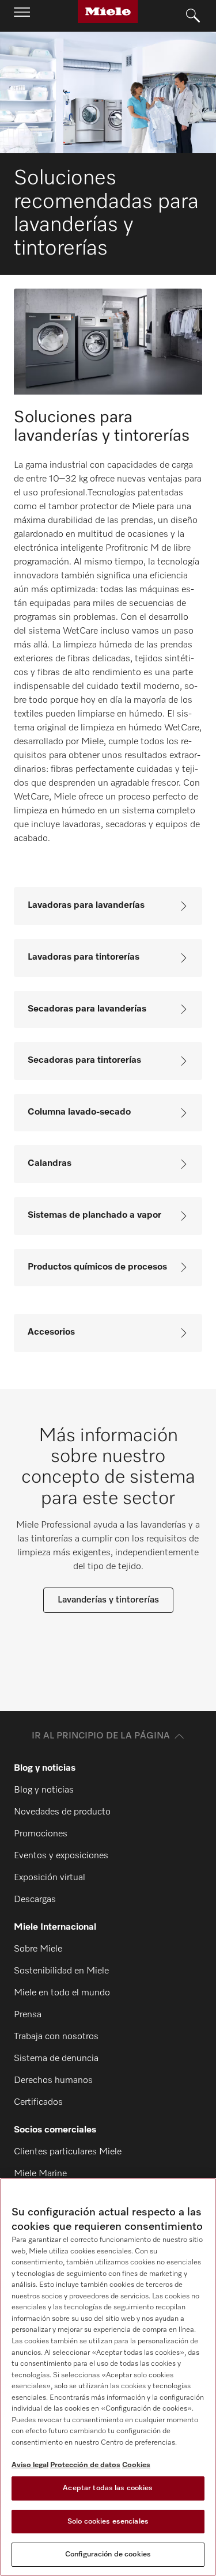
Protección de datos (85, 2465)
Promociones (41, 1834)
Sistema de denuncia (56, 2059)
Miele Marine (40, 2174)
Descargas (35, 1900)
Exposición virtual (50, 1878)
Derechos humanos (53, 2081)
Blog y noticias (44, 1790)
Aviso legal (30, 2465)
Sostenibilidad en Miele (61, 1971)
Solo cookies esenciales (108, 2522)
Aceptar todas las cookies (108, 2488)
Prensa (28, 2015)
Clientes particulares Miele (68, 2152)
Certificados (38, 2103)
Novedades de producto (62, 1812)
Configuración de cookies (108, 2554)
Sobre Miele (38, 1949)
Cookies (136, 2465)
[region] (108, 2377)
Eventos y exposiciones (61, 1856)
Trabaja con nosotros (56, 2037)
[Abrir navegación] (22, 16)
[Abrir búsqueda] (193, 16)
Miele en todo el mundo (62, 1993)
